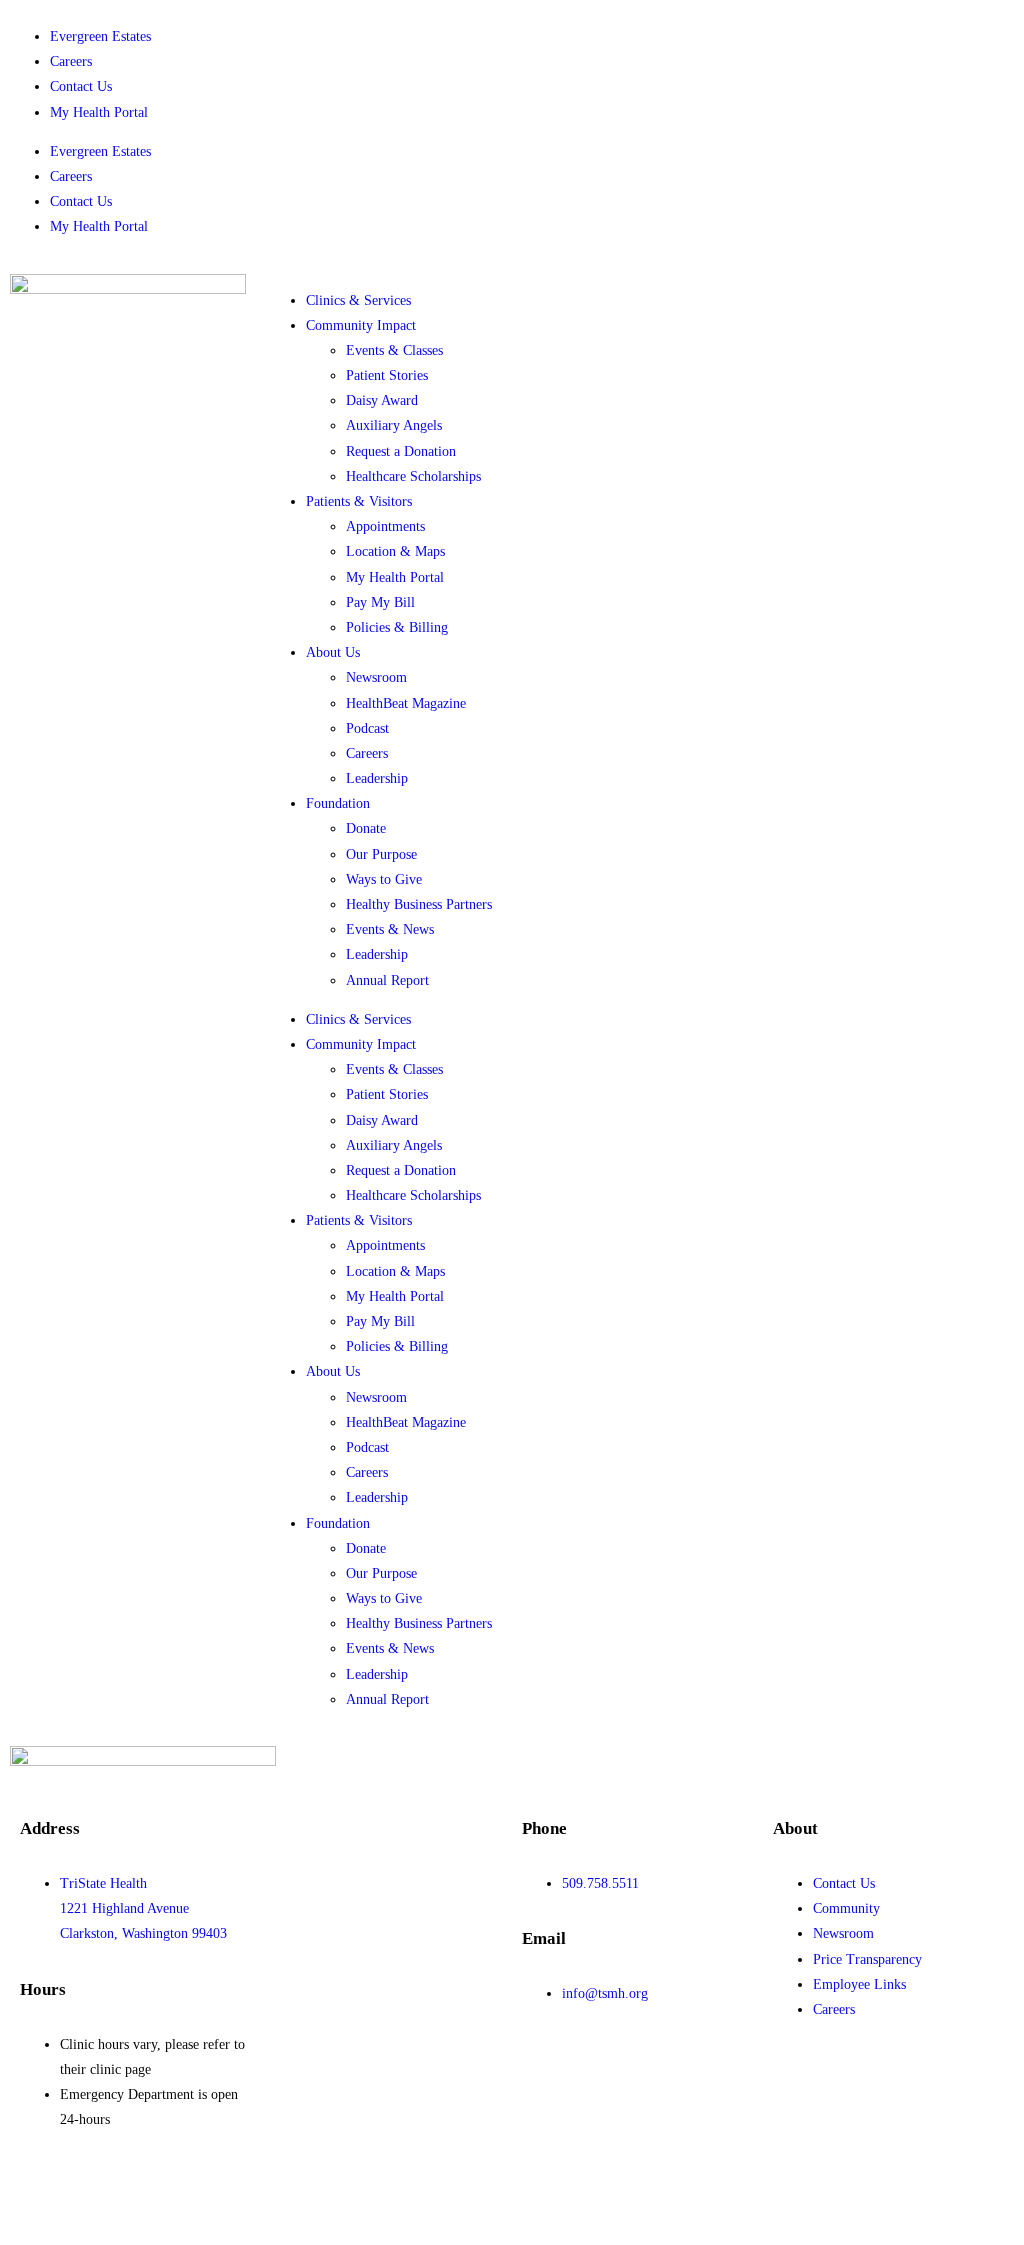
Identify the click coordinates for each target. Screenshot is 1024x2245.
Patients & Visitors (359, 501)
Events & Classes (394, 350)
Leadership (377, 778)
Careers (71, 61)
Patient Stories (387, 375)
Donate (366, 828)
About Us (333, 652)
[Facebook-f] (45, 2191)
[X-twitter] (99, 2191)
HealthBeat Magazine (406, 703)
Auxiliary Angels (394, 425)
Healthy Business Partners (419, 904)
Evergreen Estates (100, 36)
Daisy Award (382, 400)
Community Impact (361, 325)
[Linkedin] (261, 2191)
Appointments (385, 526)
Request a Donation (401, 451)
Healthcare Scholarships (413, 476)
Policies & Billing (397, 627)
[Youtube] (153, 2191)
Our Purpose (381, 854)
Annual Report (387, 980)
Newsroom (376, 677)
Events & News (390, 929)
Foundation (338, 803)
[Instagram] (207, 2191)
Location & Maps (395, 551)
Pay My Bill (380, 602)
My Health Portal (99, 112)
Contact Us (81, 86)
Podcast (367, 728)
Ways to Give (384, 879)
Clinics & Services (358, 300)
